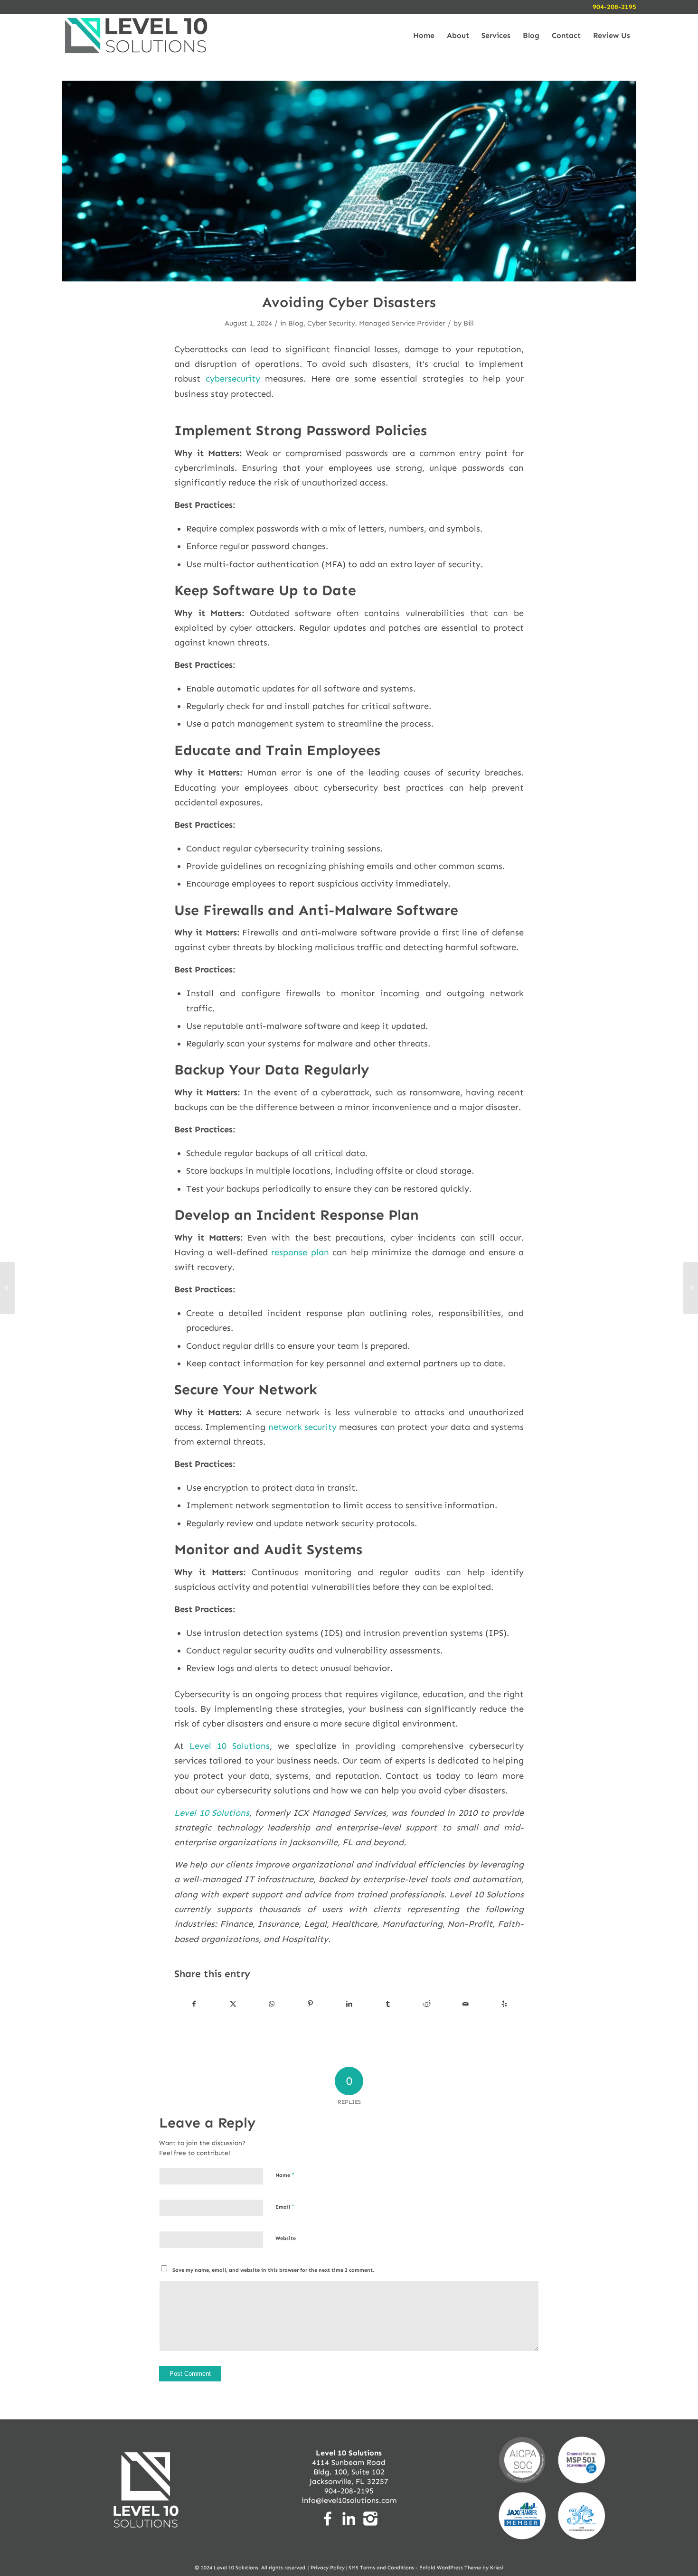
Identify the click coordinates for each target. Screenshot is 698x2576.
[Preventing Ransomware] (7, 1288)
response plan (300, 1252)
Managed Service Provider (402, 323)
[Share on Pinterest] (311, 2004)
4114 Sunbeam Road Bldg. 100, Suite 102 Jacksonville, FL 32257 (349, 2467)
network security (302, 1427)
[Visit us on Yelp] (504, 2004)
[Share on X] (233, 2004)
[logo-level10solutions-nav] (136, 36)
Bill (469, 323)
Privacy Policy (328, 2568)
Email (285, 2207)
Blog (296, 323)
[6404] (349, 181)
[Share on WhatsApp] (272, 2004)
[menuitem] (424, 36)
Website (286, 2238)
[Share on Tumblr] (388, 2004)
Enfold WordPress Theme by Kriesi (461, 2568)
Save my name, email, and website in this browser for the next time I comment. (273, 2270)
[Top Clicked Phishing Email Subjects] (691, 1288)
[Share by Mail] (466, 2004)
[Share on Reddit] (427, 2004)
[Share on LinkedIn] (349, 2004)
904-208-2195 (614, 7)
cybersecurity (233, 379)
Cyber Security (331, 323)
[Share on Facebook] (194, 2004)
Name (285, 2175)
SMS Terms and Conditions (381, 2568)
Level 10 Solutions (230, 1746)
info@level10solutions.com (349, 2500)
